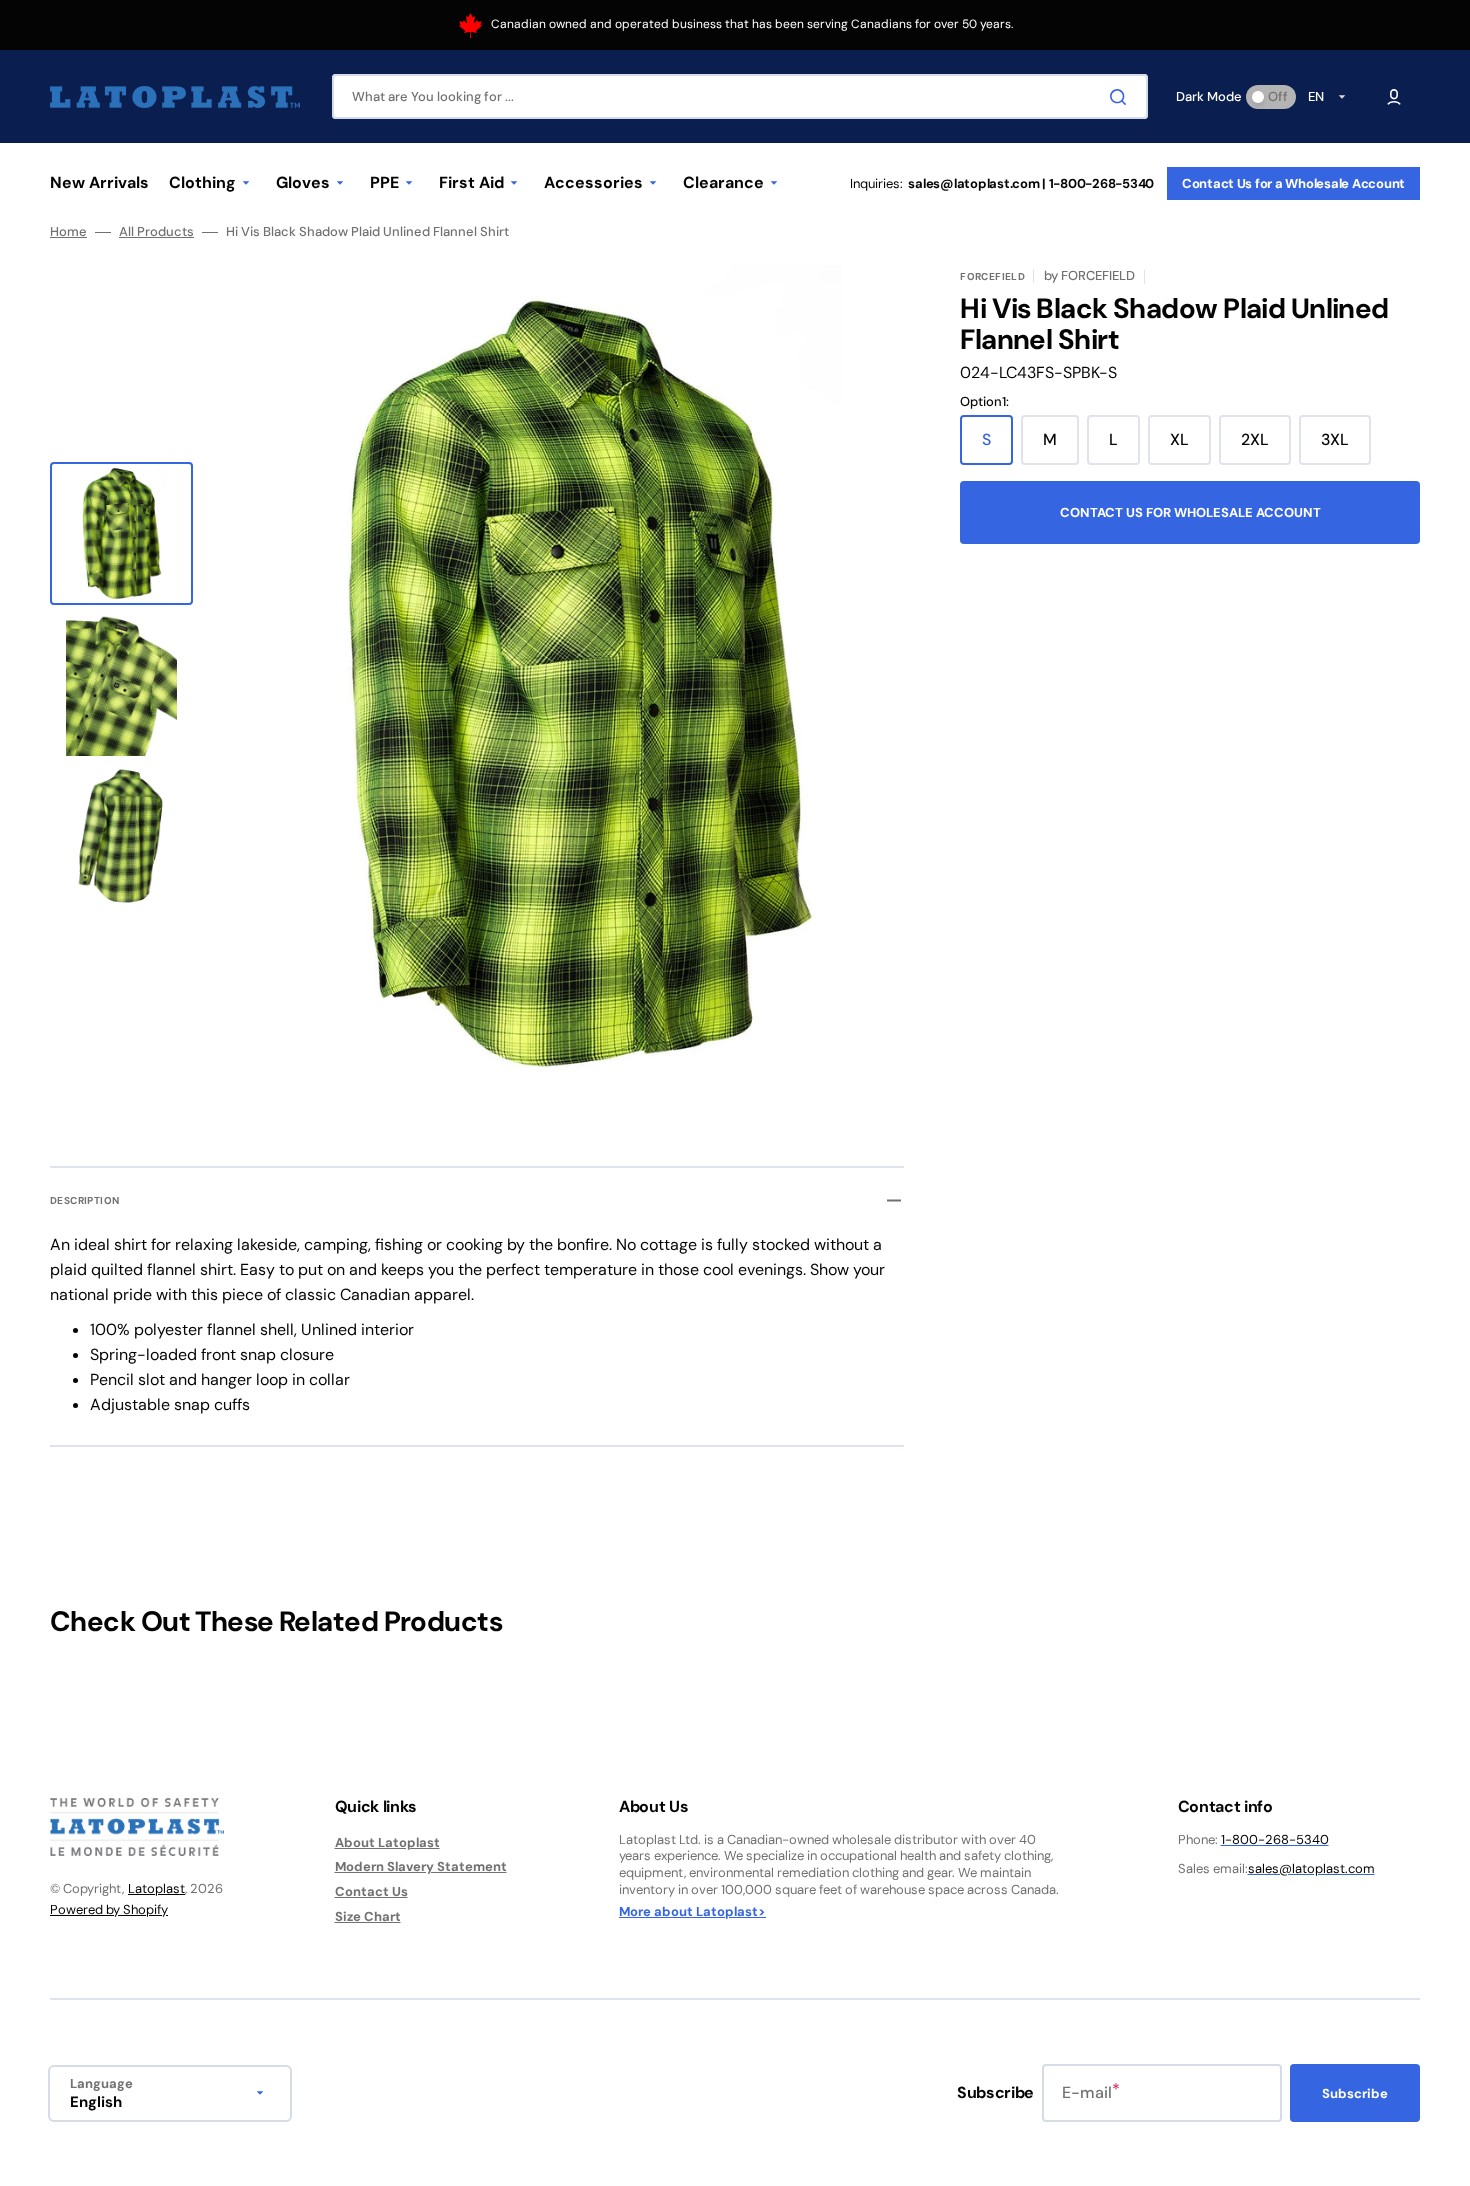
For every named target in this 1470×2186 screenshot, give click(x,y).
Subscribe (1355, 2093)
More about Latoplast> (692, 1912)
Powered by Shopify (109, 1909)
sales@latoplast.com (1311, 1868)
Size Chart (368, 1916)
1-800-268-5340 (1275, 1839)
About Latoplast (387, 1843)
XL (1190, 447)
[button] (1394, 97)
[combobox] (740, 96)
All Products (156, 232)
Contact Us (371, 1891)
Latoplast (156, 1888)
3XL (1346, 447)
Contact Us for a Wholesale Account (1293, 183)
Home (68, 232)
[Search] (1122, 97)
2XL (1266, 447)
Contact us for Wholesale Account (1190, 512)
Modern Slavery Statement (421, 1866)
